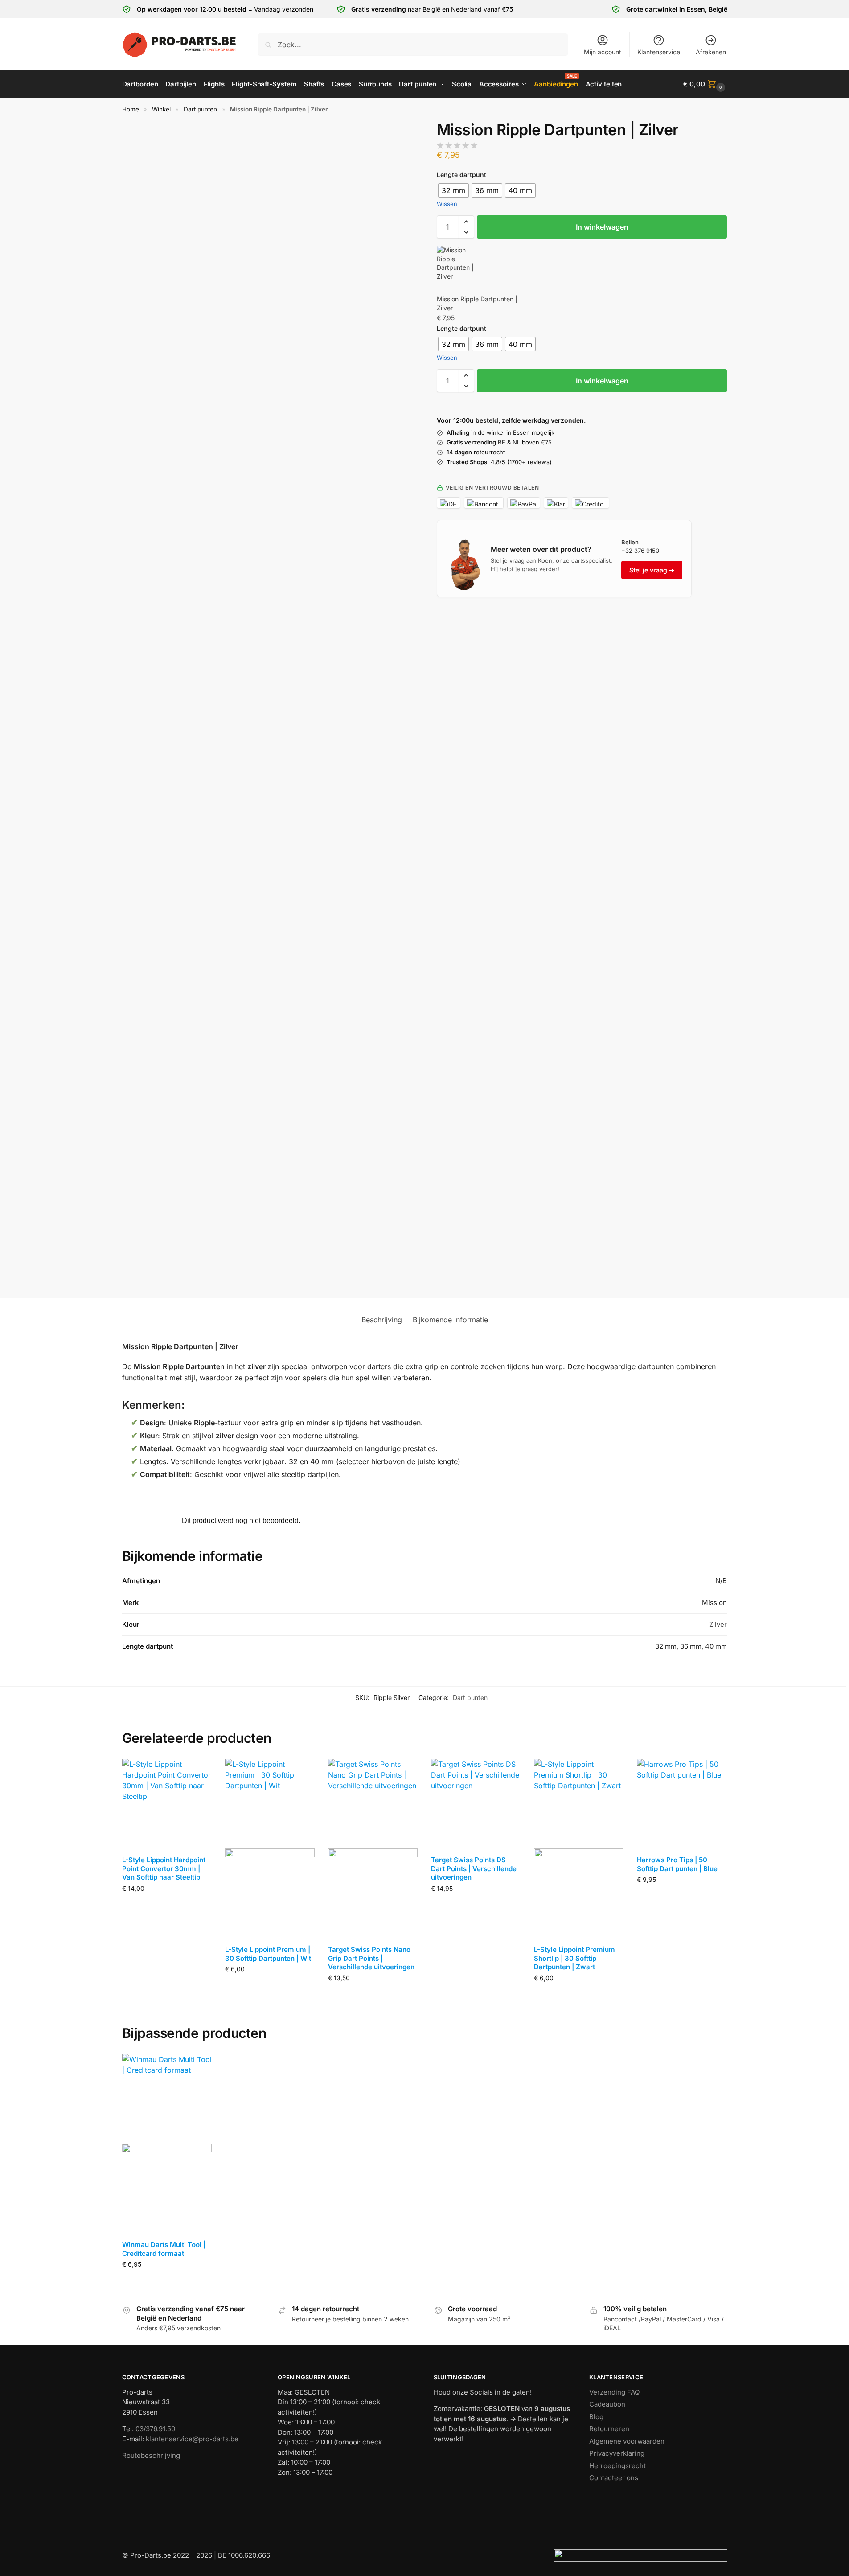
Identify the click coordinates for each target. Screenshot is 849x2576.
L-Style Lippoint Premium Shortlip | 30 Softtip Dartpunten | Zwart (574, 1958)
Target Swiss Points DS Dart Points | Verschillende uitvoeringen (474, 1868)
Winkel (161, 109)
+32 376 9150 (640, 551)
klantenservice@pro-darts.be (192, 2439)
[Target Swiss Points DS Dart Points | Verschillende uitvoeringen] (476, 1804)
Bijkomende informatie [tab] (450, 1320)
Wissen (447, 204)
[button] (705, 84)
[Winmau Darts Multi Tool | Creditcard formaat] (167, 2144)
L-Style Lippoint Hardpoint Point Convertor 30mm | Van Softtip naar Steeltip (164, 1868)
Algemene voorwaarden (627, 2441)
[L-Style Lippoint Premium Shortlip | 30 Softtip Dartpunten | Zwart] (579, 1848)
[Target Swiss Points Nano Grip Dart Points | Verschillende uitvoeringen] (373, 1848)
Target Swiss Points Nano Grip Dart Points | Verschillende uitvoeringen (371, 1958)
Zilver (718, 1624)
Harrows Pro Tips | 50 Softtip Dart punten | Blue (677, 1864)
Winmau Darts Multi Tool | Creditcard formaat (164, 2249)
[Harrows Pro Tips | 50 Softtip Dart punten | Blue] (682, 1804)
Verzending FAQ (614, 2392)
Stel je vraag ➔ (652, 570)
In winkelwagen (602, 227)
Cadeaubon (607, 2404)
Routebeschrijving (151, 2455)
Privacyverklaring (617, 2453)
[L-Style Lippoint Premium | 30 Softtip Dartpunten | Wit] (270, 1848)
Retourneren (609, 2429)
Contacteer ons (614, 2478)
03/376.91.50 (155, 2429)
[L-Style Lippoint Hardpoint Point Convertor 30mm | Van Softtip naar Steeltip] (167, 1804)
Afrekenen (711, 52)
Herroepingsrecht (617, 2466)
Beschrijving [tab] (382, 1320)
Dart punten (200, 109)
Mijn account (603, 52)
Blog (596, 2417)
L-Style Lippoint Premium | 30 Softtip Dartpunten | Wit (268, 1954)
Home (131, 109)
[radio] (453, 190)
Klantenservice (659, 52)
